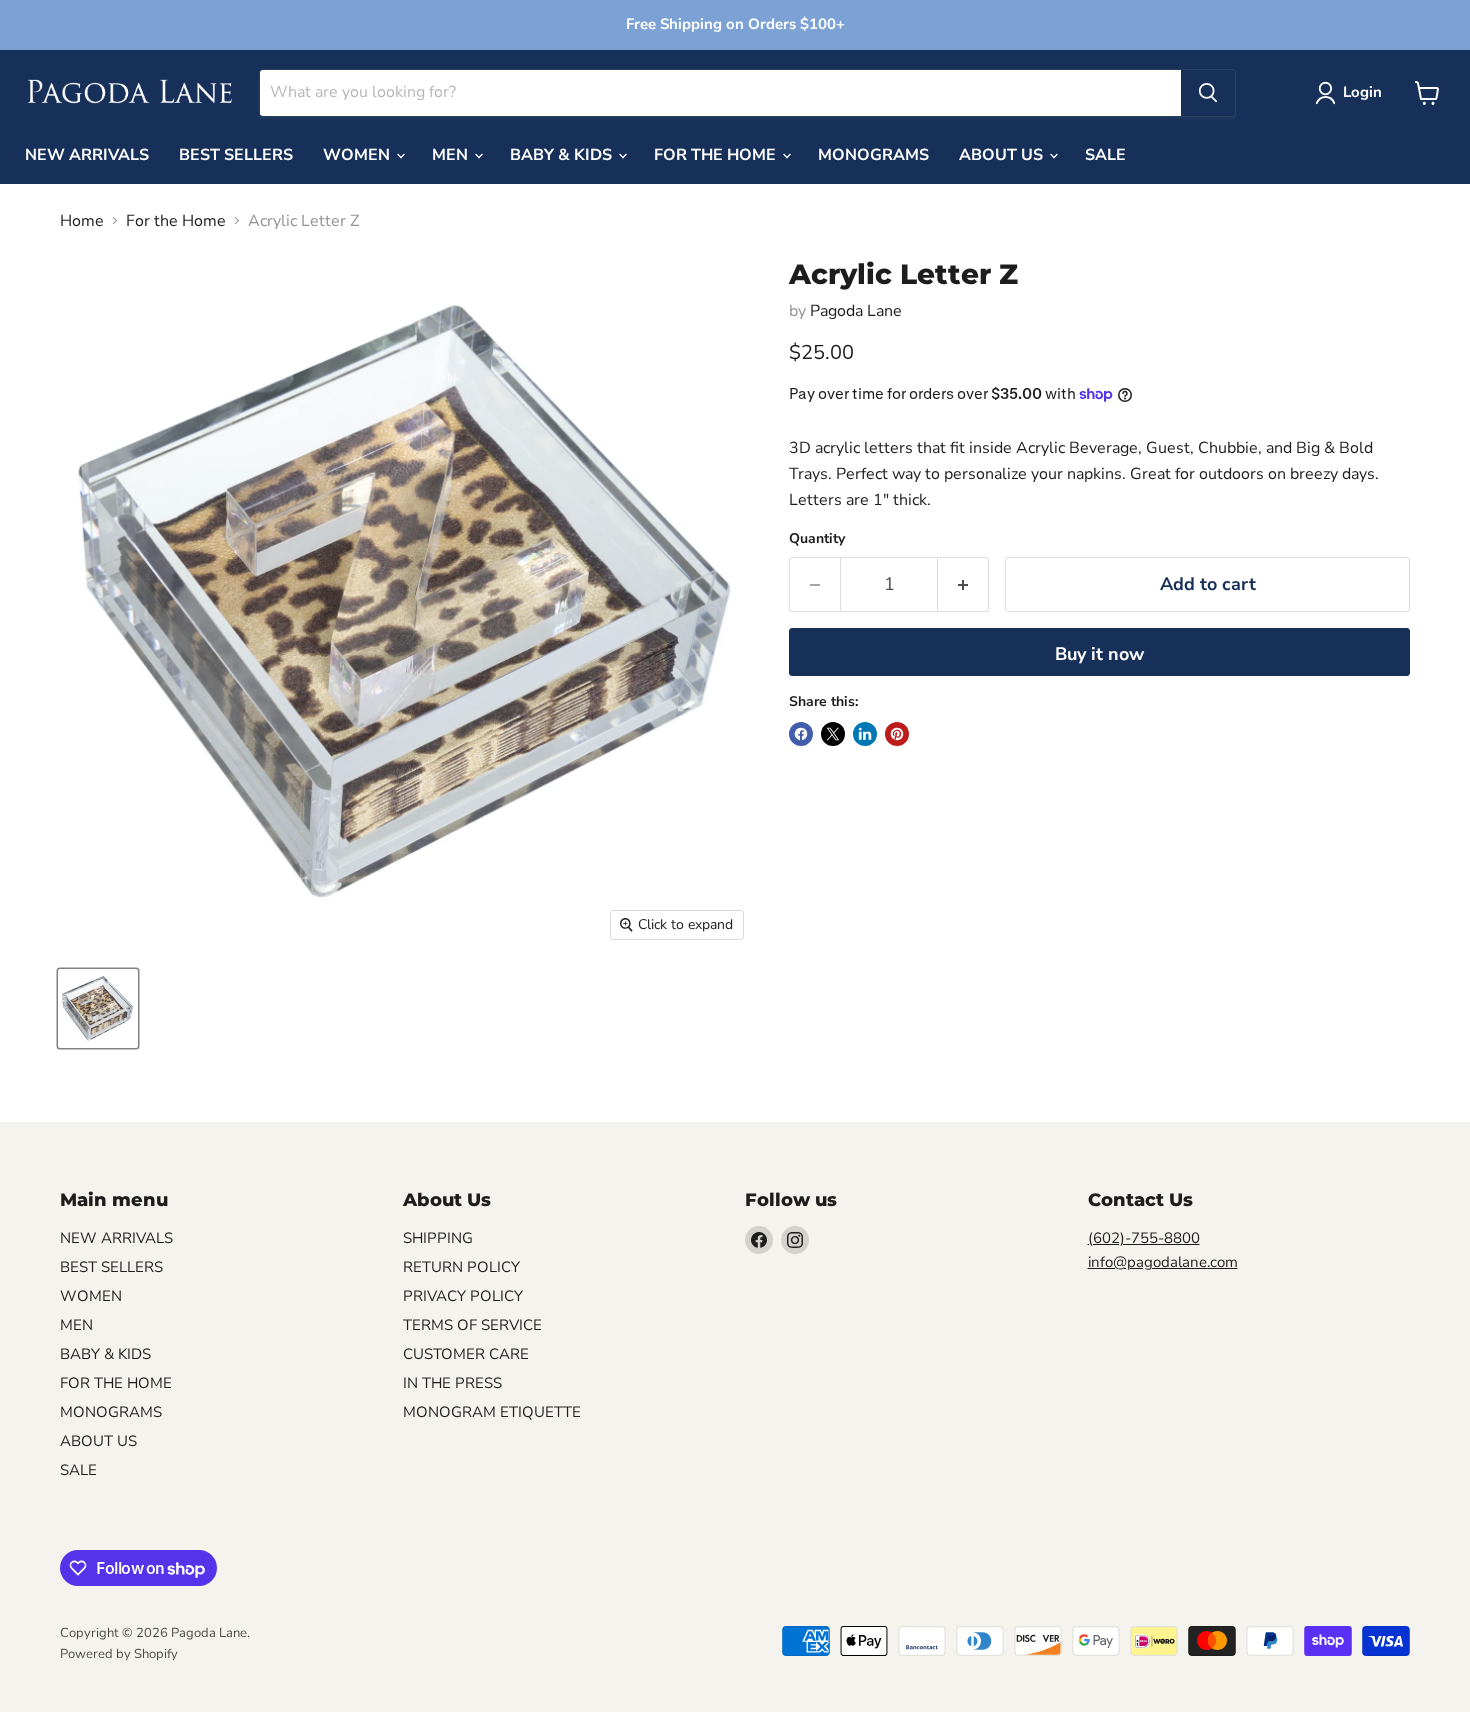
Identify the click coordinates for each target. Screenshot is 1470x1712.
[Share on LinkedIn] (865, 734)
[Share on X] (833, 734)
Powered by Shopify (119, 1654)
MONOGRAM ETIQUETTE (492, 1412)
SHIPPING (438, 1238)
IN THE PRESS (452, 1383)
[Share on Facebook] (801, 734)
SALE (1105, 155)
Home (82, 221)
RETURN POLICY (461, 1267)
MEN (452, 155)
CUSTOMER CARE (466, 1354)
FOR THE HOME (717, 155)
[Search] (1208, 93)
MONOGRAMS (873, 155)
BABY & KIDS (563, 155)
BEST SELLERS (236, 155)
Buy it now (1099, 654)
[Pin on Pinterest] (897, 734)
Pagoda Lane (856, 311)
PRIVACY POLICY (463, 1296)
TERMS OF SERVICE (472, 1325)
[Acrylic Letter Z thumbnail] (98, 1008)
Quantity (817, 539)
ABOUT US (1003, 155)
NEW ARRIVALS (87, 155)
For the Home (176, 221)
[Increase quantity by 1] (963, 584)
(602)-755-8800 (1144, 1238)
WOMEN (358, 155)
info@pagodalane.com (1163, 1262)
